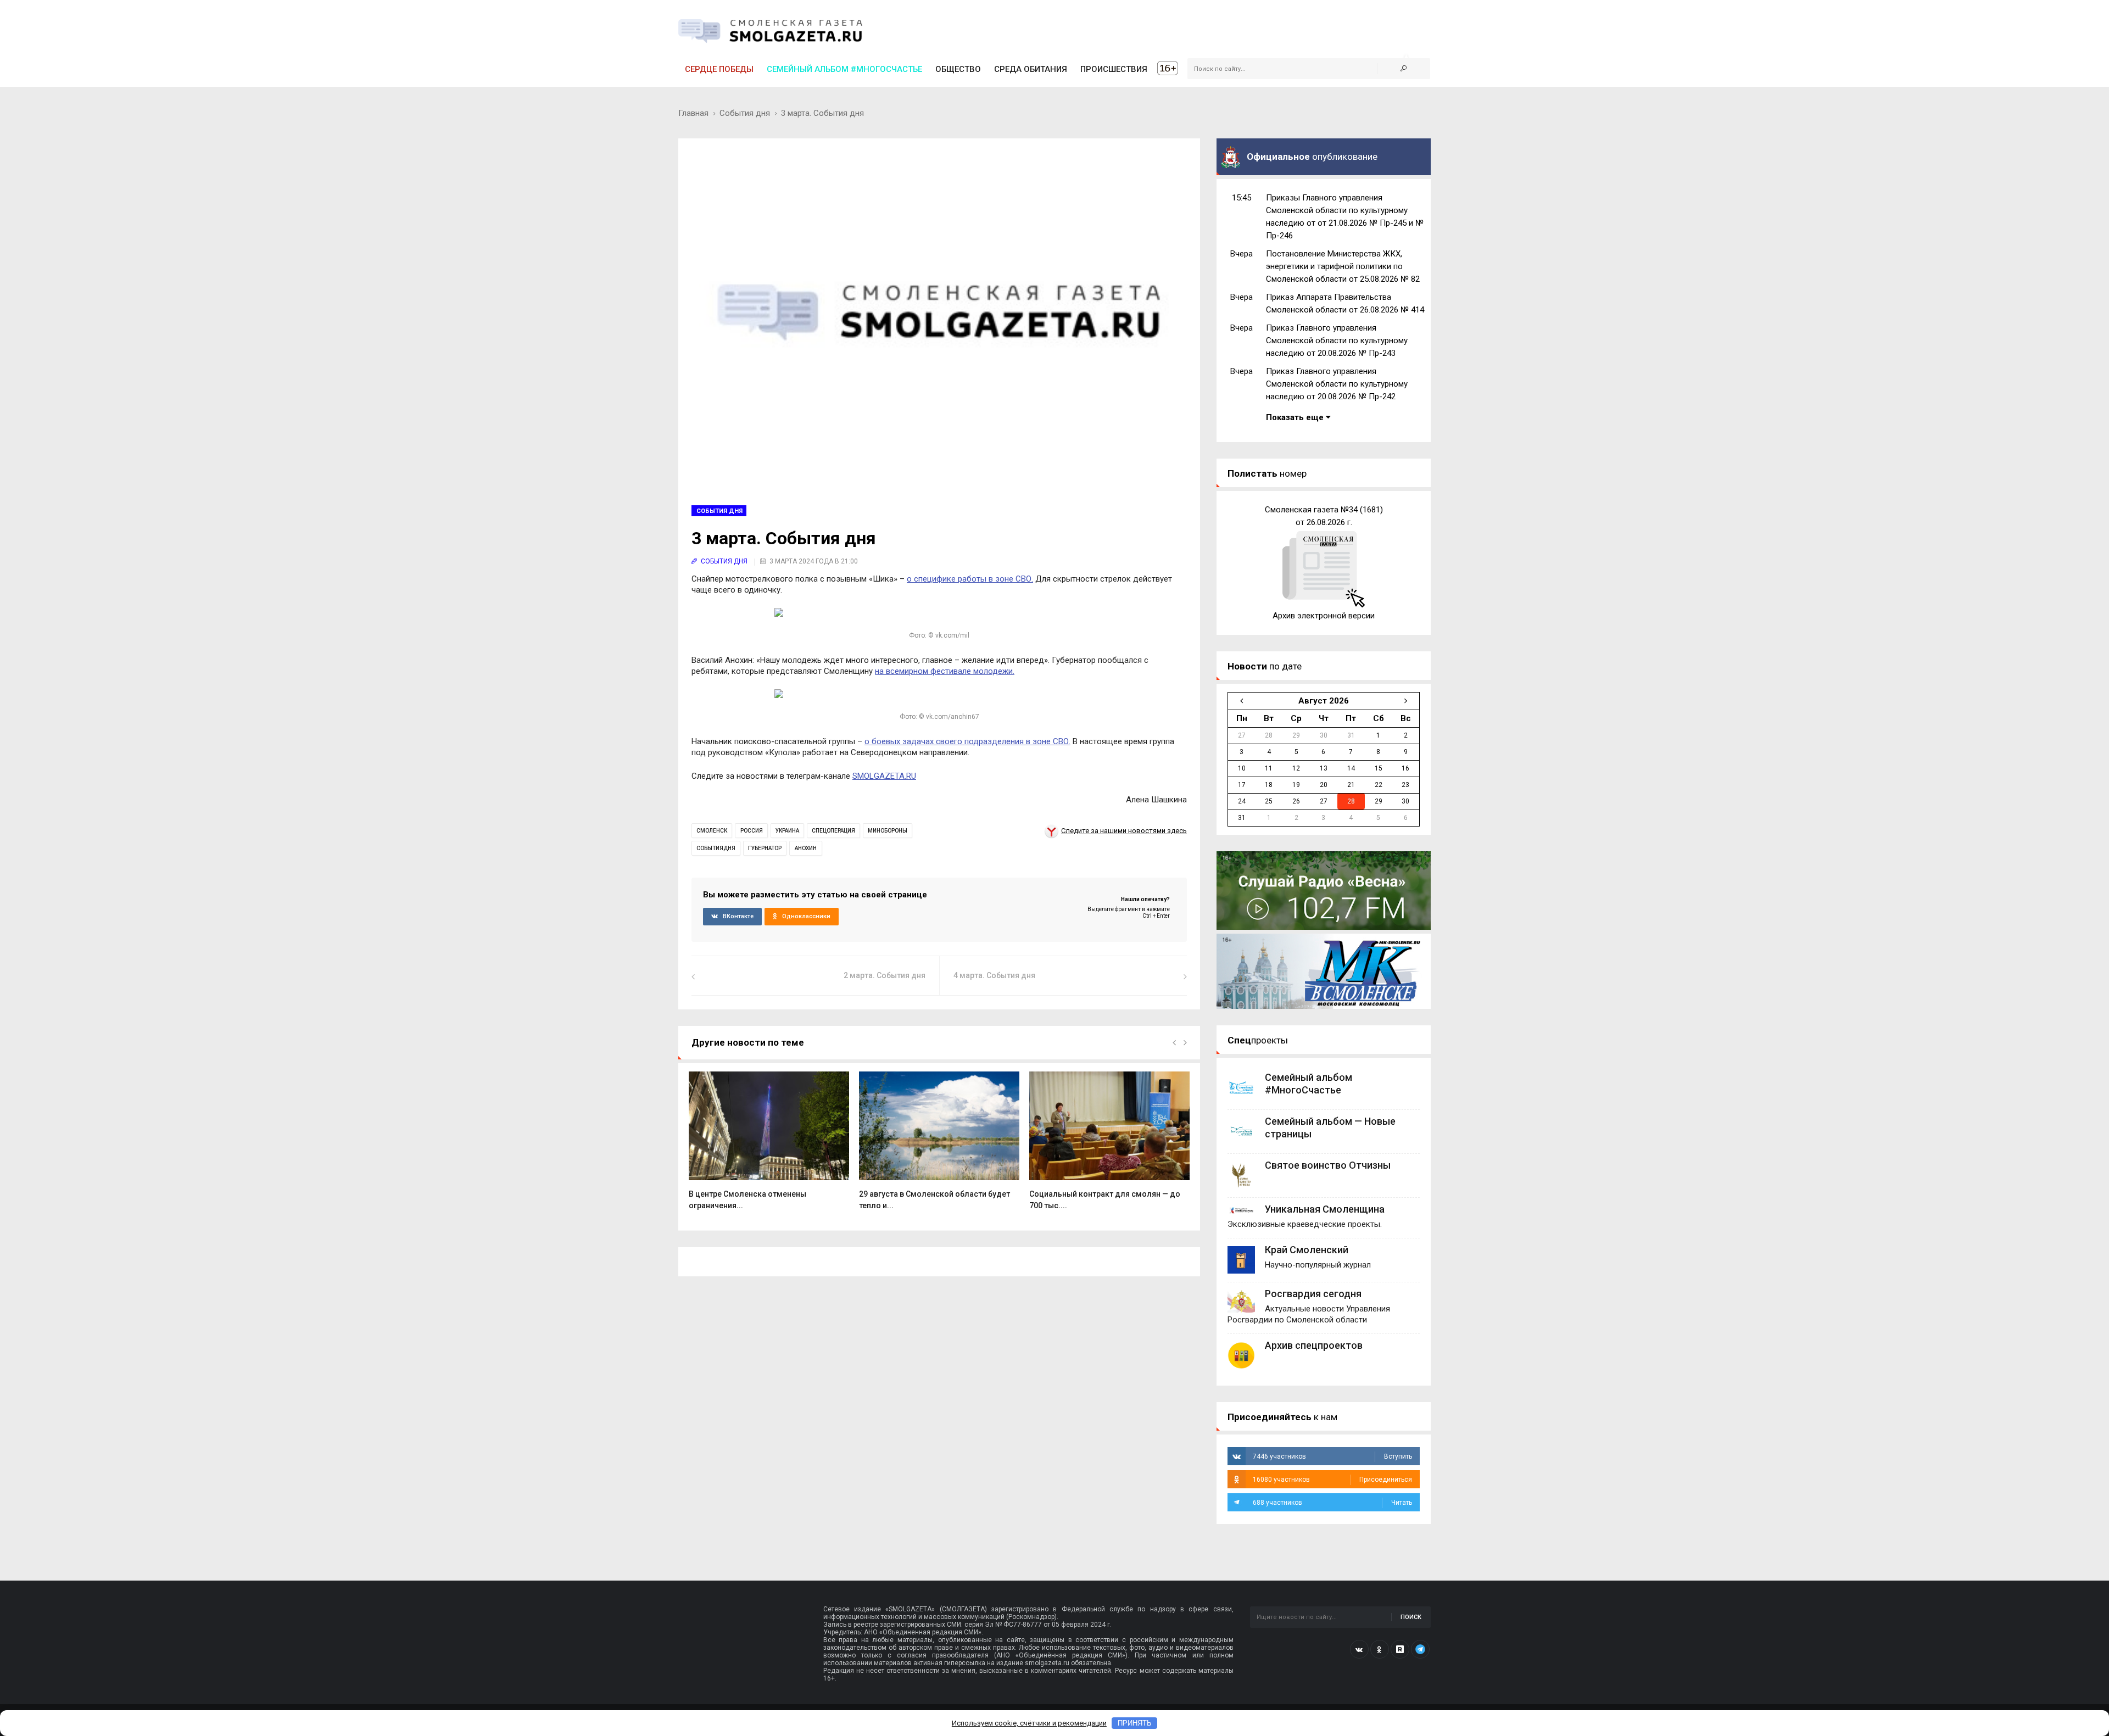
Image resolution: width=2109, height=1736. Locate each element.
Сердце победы (719, 69)
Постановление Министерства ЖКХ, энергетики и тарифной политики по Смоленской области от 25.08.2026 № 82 (1343, 266)
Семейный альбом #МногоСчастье (844, 69)
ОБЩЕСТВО (958, 69)
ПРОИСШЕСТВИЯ (1114, 69)
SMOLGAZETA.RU (884, 776)
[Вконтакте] (1359, 1649)
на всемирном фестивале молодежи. (945, 671)
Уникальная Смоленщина (1325, 1209)
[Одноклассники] (1380, 1649)
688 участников (1332, 1503)
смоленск (712, 831)
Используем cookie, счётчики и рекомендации (1029, 1723)
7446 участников (1332, 1456)
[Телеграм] (1420, 1649)
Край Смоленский (1307, 1250)
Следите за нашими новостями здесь (1124, 831)
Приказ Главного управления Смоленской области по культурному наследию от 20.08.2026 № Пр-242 (1337, 384)
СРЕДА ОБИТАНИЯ (1031, 69)
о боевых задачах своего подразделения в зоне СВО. (967, 741)
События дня (745, 113)
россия (752, 831)
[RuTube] (1400, 1649)
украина (787, 831)
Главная (693, 113)
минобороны (888, 831)
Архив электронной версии (1324, 616)
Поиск (1411, 1617)
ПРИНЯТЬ (1135, 1723)
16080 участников (1332, 1480)
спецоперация (833, 831)
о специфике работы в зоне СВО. (970, 579)
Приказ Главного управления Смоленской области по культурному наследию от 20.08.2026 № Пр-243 (1337, 340)
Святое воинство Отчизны (1328, 1165)
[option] (769, 1146)
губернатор (765, 848)
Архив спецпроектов (1314, 1345)
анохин (806, 848)
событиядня (716, 848)
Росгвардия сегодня (1313, 1294)
